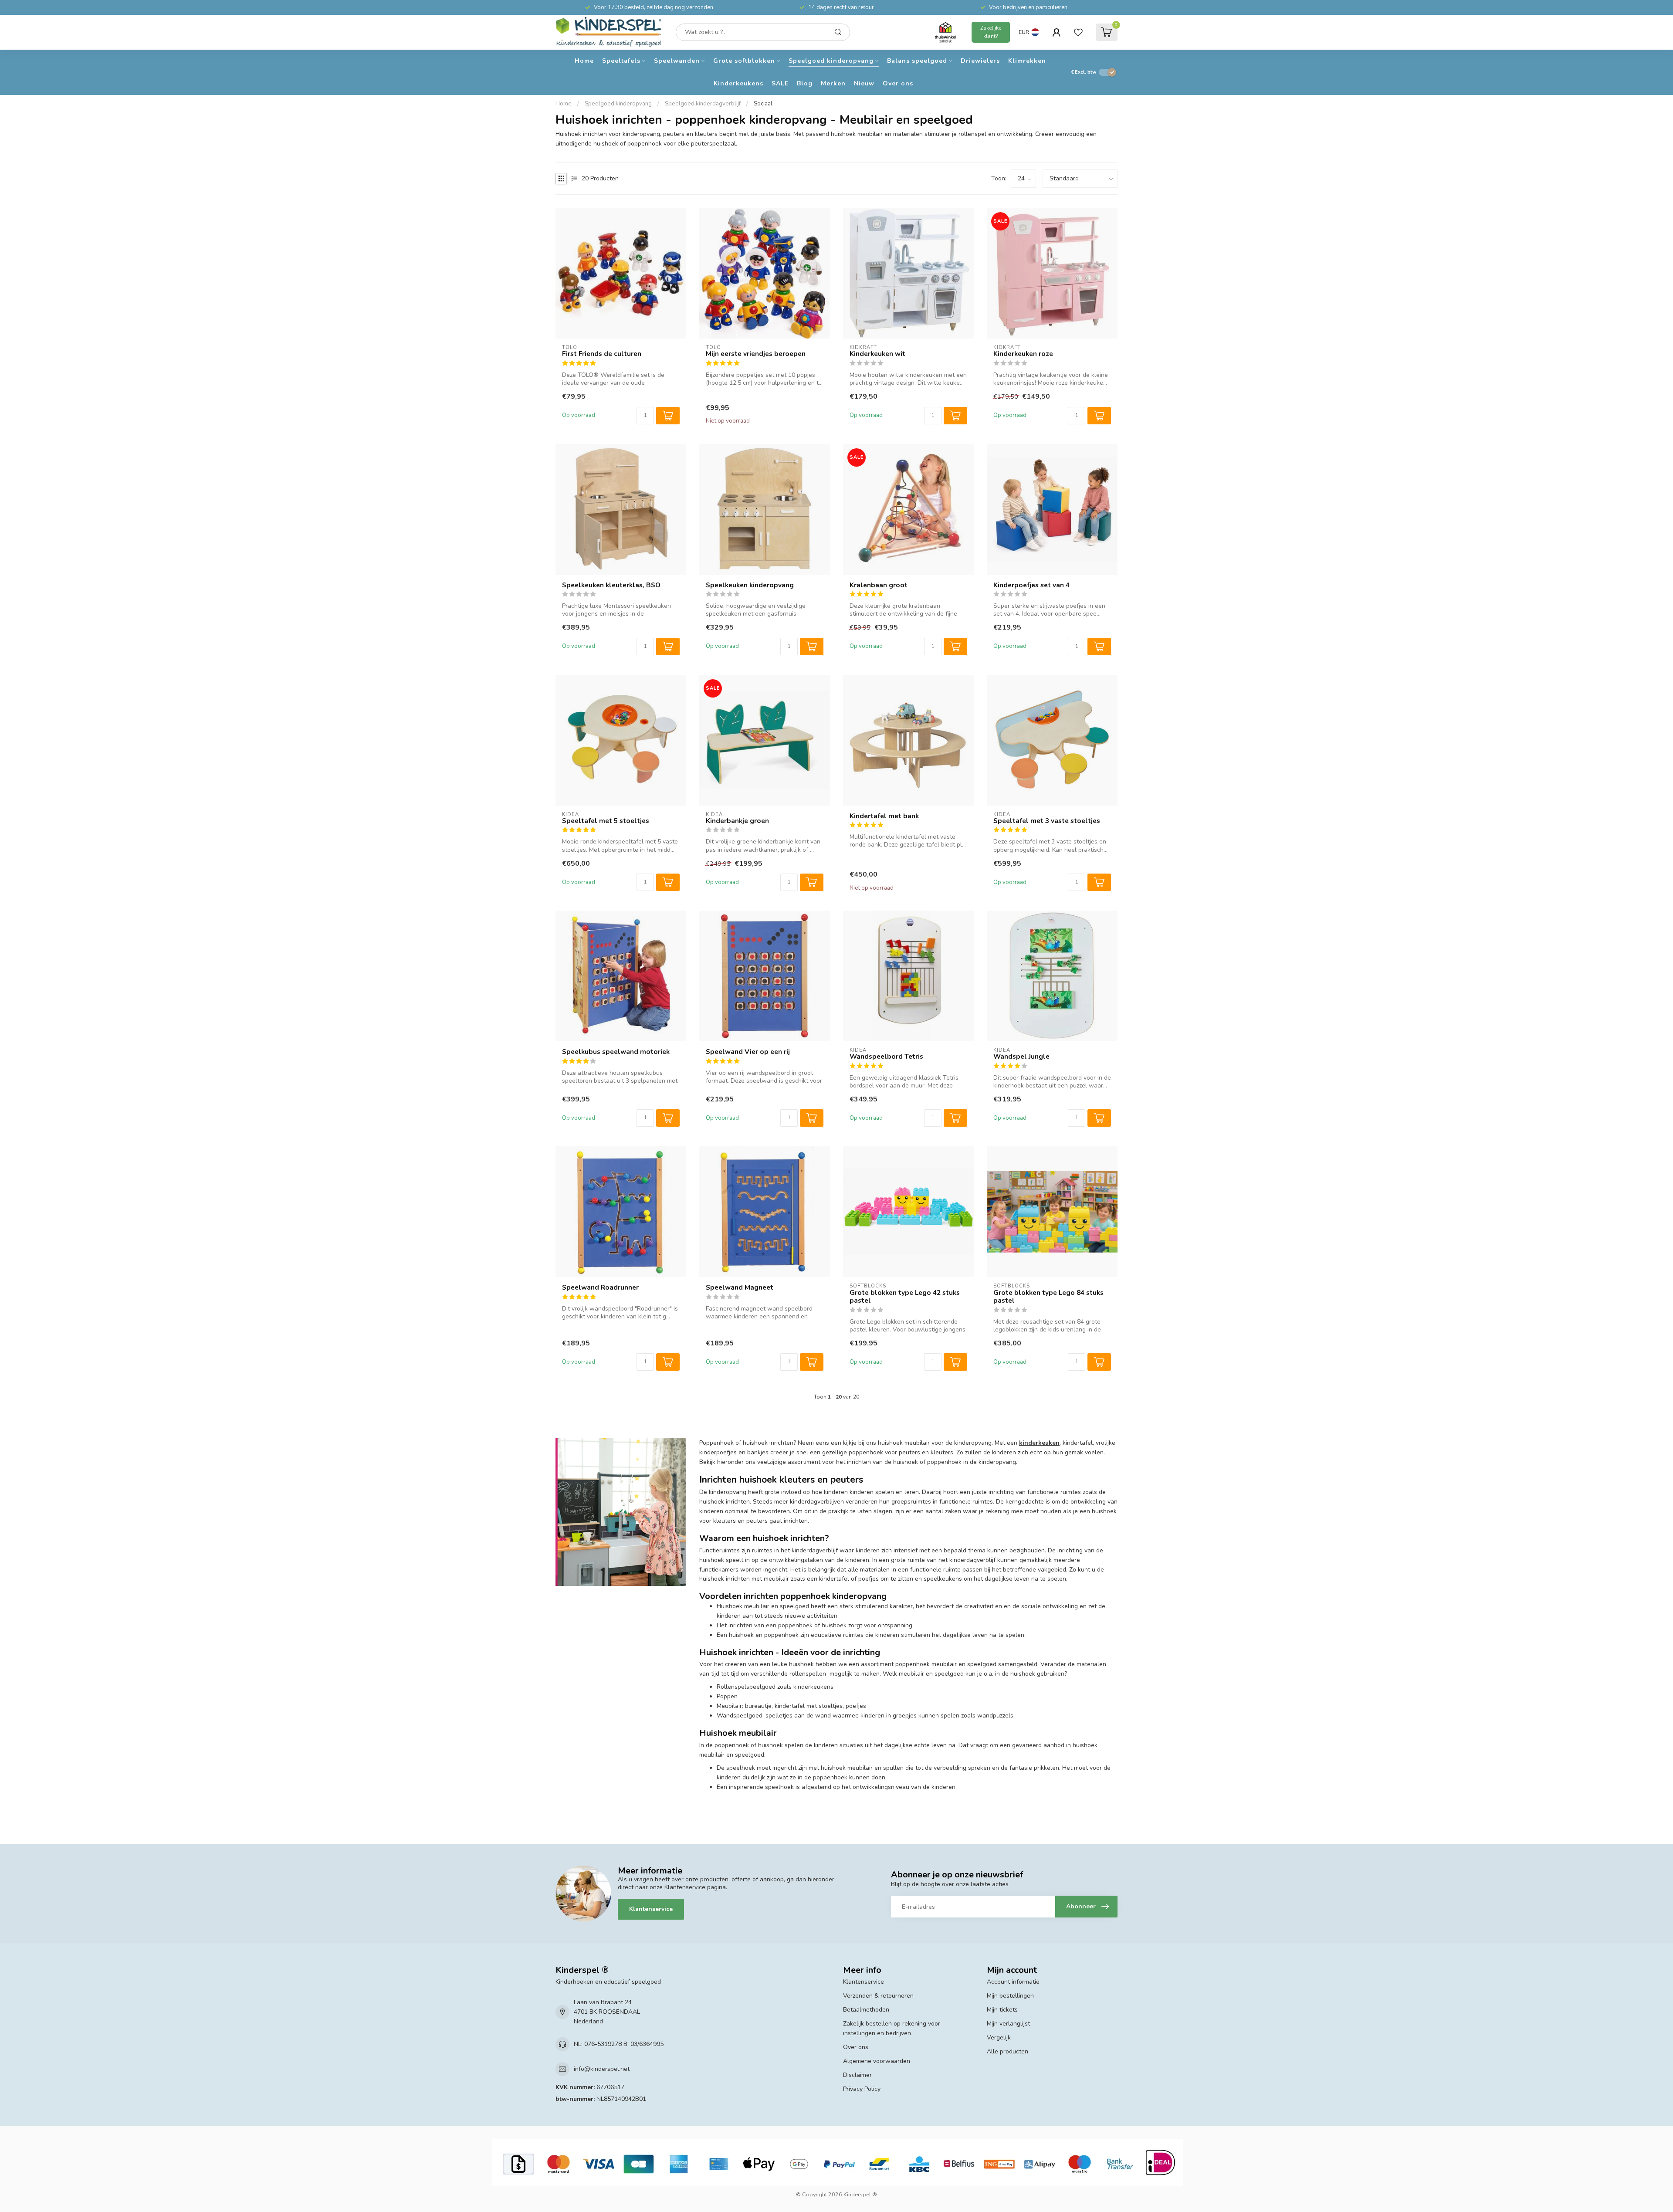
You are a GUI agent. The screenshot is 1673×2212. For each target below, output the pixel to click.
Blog (805, 83)
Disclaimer (857, 2075)
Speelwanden (677, 61)
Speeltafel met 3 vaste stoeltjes (1047, 821)
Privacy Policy (862, 2089)
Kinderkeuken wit (877, 354)
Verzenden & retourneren (878, 1996)
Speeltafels (621, 61)
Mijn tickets (1002, 2010)
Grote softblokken (744, 61)
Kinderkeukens (738, 83)
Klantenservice (651, 1909)
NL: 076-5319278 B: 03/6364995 (619, 2044)
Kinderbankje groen (737, 821)
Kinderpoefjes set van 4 (1031, 585)
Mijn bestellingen (1010, 1996)
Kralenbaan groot (879, 585)
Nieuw (864, 83)
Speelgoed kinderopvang (831, 61)
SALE (780, 83)
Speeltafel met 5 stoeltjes (606, 821)
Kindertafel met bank (884, 816)
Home (584, 61)
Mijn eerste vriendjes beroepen (756, 354)
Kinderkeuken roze (1023, 354)
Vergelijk (999, 2038)
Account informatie (1013, 1982)
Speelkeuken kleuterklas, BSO (611, 585)
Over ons (898, 83)
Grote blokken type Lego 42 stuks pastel (905, 1297)
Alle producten (1008, 2051)
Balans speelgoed (917, 61)
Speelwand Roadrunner (600, 1287)
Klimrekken (1027, 61)
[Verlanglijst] (1078, 32)
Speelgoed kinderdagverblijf (703, 104)
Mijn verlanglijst (1008, 2024)
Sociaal (763, 104)
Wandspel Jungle (1021, 1057)
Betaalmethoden (866, 2010)
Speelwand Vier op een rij (748, 1052)
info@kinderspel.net (602, 2069)
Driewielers (980, 61)
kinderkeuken (1039, 1443)
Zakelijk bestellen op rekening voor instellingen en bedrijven (892, 2028)
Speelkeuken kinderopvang (750, 585)
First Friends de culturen (602, 354)
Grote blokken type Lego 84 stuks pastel (1048, 1297)
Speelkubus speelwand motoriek (616, 1052)
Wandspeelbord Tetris (886, 1057)
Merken (833, 83)
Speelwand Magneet (740, 1287)
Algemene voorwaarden (877, 2061)
